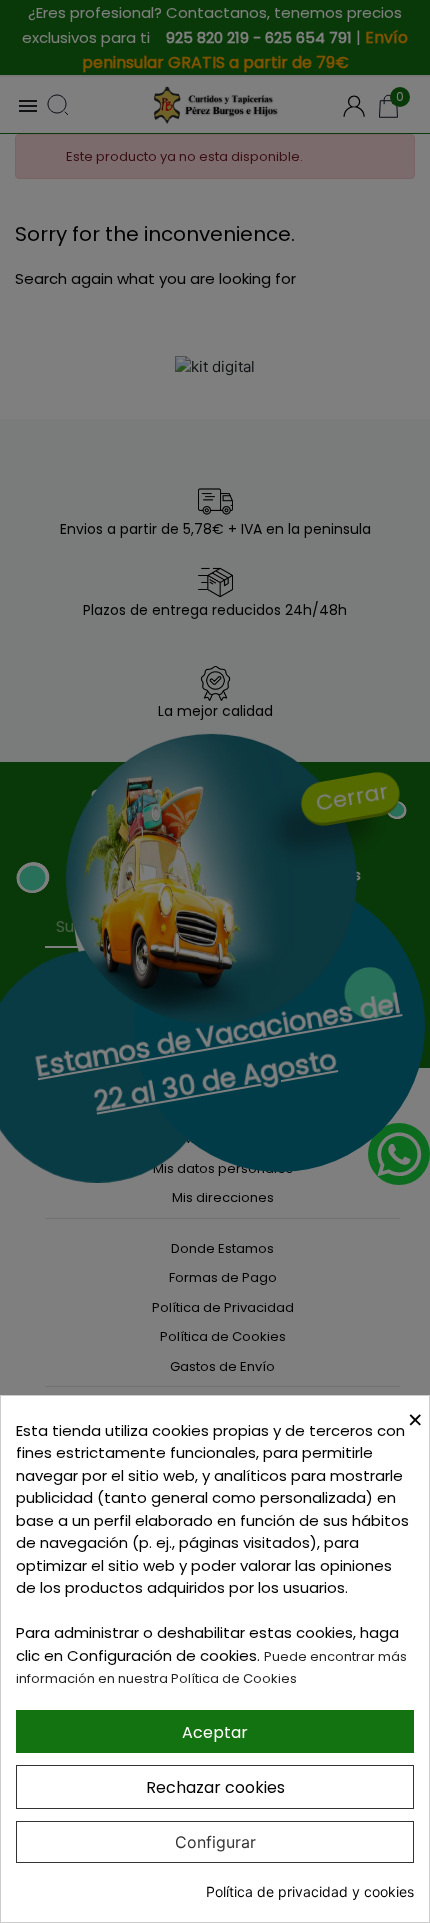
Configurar (215, 1842)
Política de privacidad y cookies (310, 1891)
